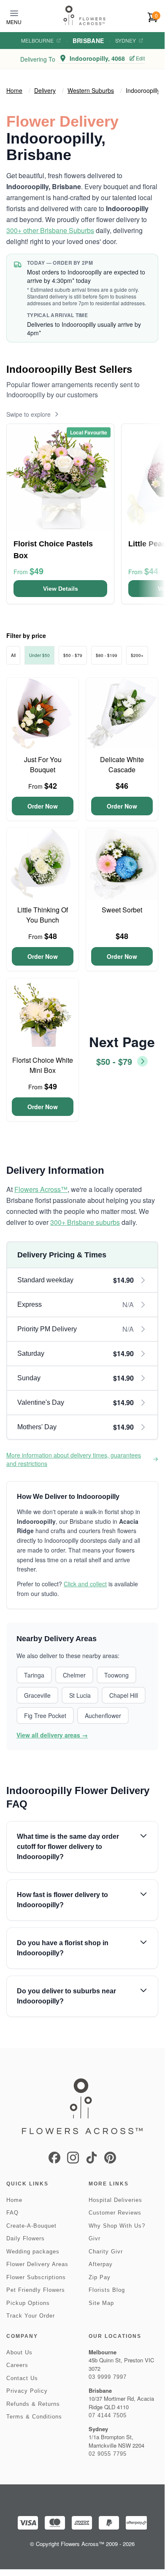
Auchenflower (103, 1716)
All (13, 655)
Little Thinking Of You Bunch (43, 915)
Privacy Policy (27, 2391)
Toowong (116, 1675)
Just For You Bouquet (43, 764)
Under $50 (39, 655)
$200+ (137, 655)
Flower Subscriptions (36, 2277)
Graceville (37, 1695)
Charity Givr (106, 2252)
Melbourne (37, 41)
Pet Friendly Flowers (36, 2290)
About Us (19, 2352)
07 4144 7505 (108, 2415)
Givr (95, 2238)
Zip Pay (100, 2277)
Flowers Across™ (41, 1189)
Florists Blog (107, 2290)
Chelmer (74, 1675)
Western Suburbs (91, 90)
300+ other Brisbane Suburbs (50, 230)
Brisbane (88, 41)
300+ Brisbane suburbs (85, 1222)
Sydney (126, 41)
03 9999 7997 (108, 2377)
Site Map (101, 2303)
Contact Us (22, 2378)
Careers (17, 2365)
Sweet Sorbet (122, 910)
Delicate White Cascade (122, 764)
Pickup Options (28, 2303)
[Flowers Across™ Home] (84, 15)
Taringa (34, 1675)
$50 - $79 (73, 655)
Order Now (43, 806)
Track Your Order (31, 2316)
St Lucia (80, 1695)
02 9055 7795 (108, 2454)
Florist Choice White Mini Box (43, 1065)
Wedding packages (33, 2252)
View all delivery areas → (52, 1735)
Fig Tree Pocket (45, 1716)
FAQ (12, 2213)
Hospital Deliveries (115, 2200)
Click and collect (85, 1584)
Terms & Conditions (34, 2417)
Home (14, 90)
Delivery (45, 90)
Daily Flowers (26, 2238)
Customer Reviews (115, 2213)
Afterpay (101, 2264)
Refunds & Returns (33, 2404)
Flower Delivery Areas (37, 2264)
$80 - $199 (107, 655)
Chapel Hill (124, 1695)
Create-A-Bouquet (31, 2226)
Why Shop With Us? (117, 2226)
